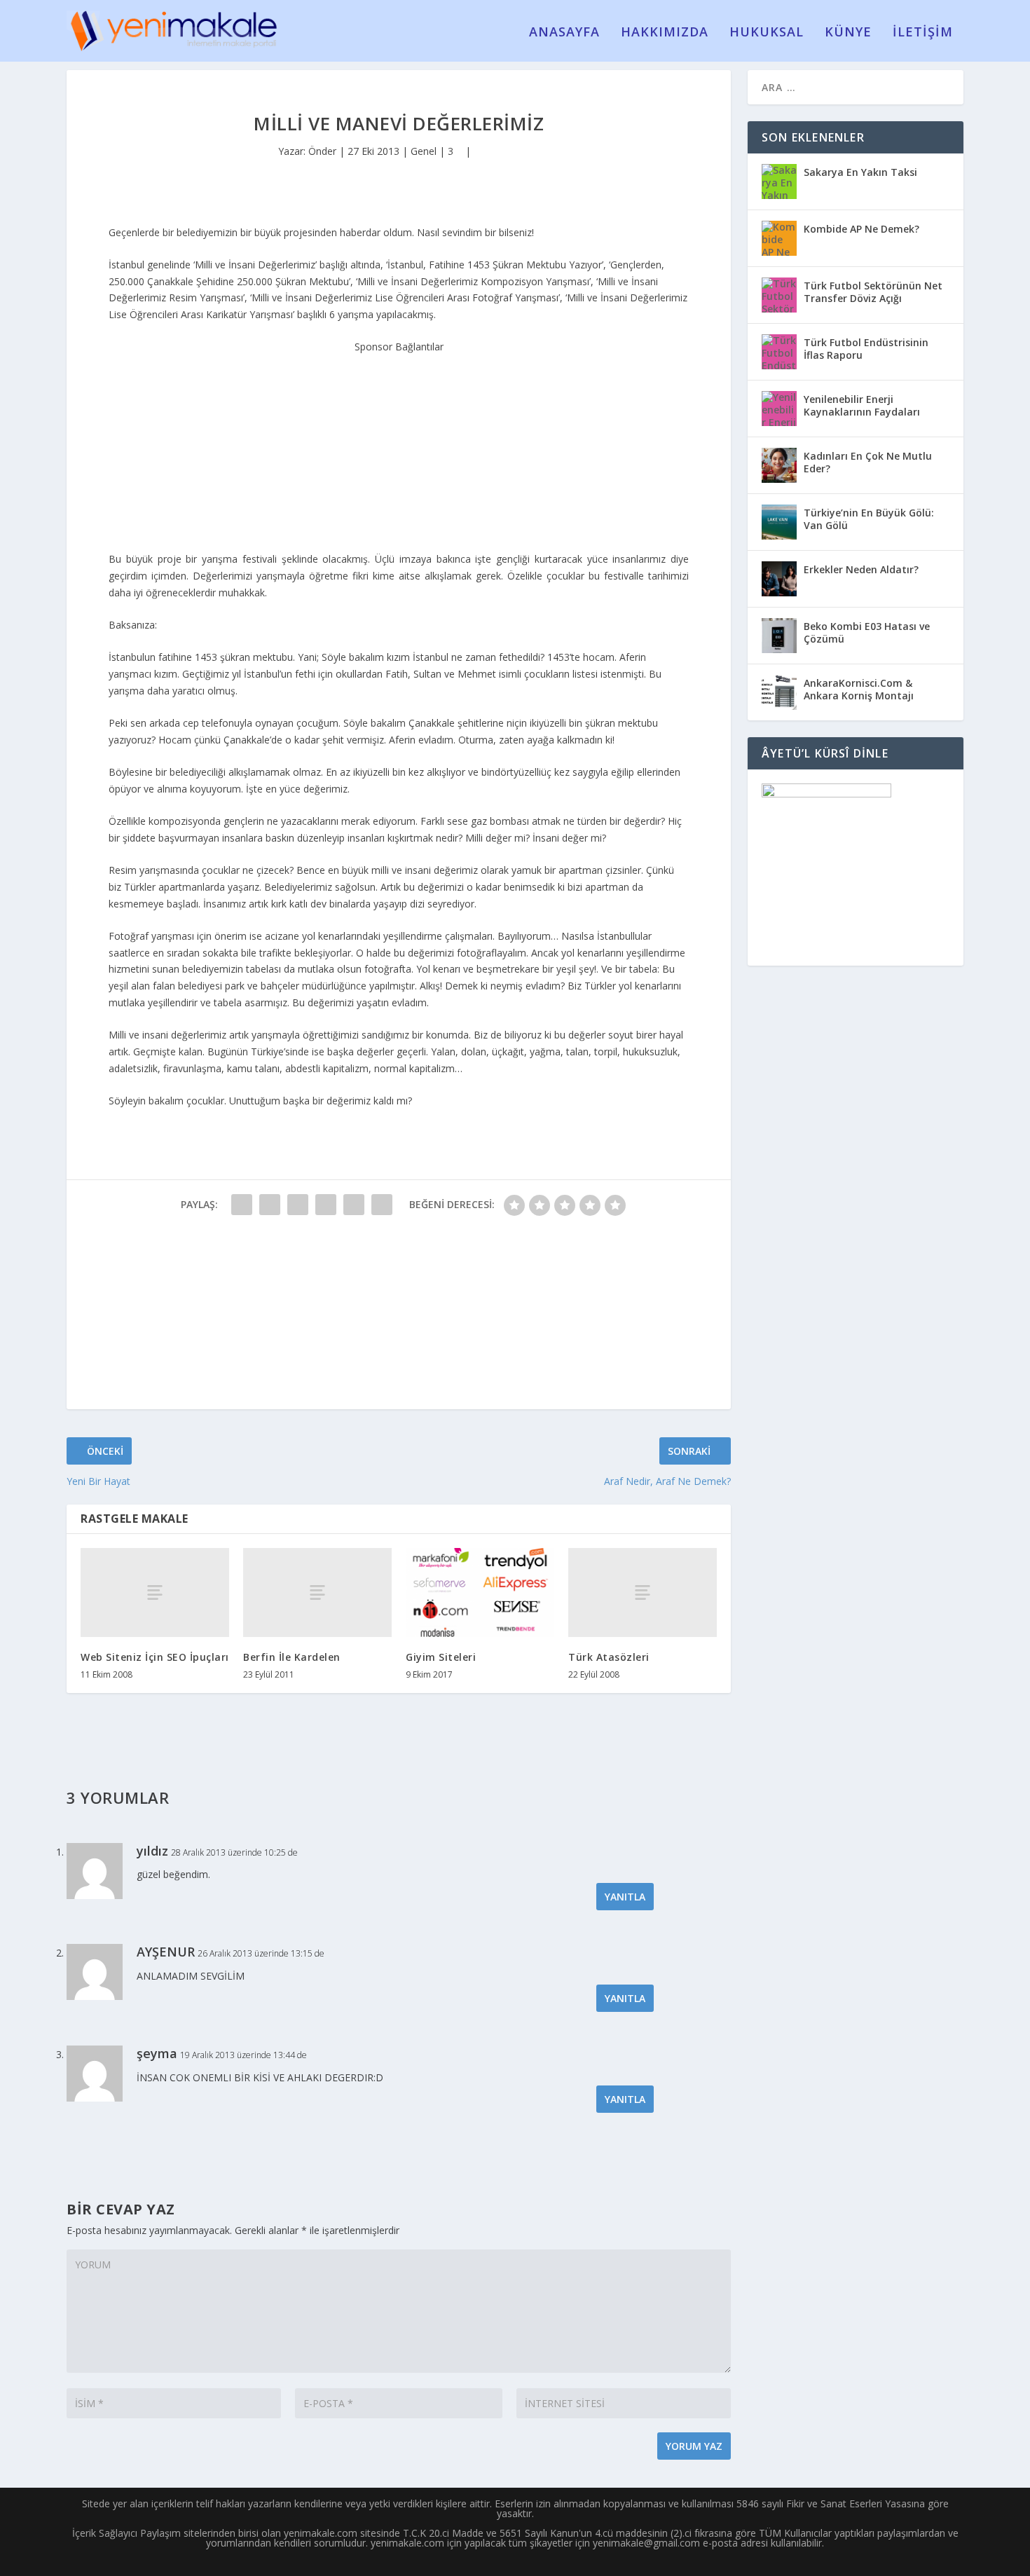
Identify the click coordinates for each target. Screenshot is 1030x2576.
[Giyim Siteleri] (480, 1592)
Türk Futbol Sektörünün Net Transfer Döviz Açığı (873, 292)
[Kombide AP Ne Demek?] (779, 238)
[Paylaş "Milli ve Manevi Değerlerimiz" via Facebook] (242, 1205)
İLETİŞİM (923, 33)
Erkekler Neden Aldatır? (861, 569)
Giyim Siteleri (441, 1657)
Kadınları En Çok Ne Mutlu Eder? (868, 462)
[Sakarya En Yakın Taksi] (779, 181)
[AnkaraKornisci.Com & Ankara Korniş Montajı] (779, 692)
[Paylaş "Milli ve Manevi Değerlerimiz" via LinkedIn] (382, 1205)
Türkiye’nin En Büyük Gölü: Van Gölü (869, 519)
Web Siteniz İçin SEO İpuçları (155, 1657)
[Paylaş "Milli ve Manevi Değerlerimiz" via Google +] (298, 1205)
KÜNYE (848, 33)
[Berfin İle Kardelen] (317, 1592)
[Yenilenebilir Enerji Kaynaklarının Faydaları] (779, 409)
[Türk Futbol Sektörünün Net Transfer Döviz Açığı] (779, 295)
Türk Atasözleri (609, 1657)
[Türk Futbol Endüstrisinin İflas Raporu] (779, 352)
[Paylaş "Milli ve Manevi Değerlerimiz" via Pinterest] (354, 1205)
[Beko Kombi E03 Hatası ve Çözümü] (779, 636)
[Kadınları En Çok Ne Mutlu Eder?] (779, 465)
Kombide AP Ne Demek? (861, 229)
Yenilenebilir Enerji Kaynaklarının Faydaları (862, 405)
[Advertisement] (399, 443)
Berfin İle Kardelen (292, 1657)
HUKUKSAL (767, 33)
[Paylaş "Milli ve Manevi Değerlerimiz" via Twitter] (270, 1205)
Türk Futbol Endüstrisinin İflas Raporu (866, 349)
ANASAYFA (564, 33)
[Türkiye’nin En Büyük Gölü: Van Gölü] (779, 522)
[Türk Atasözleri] (643, 1592)
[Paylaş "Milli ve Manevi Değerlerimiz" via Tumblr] (326, 1205)
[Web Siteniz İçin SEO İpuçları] (155, 1592)
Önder (322, 151)
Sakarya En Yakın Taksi (860, 172)
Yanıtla (625, 1897)
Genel (424, 151)
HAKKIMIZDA (665, 33)
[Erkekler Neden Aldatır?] (779, 579)
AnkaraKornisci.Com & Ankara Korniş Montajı (859, 689)
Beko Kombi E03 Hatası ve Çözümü (867, 632)
